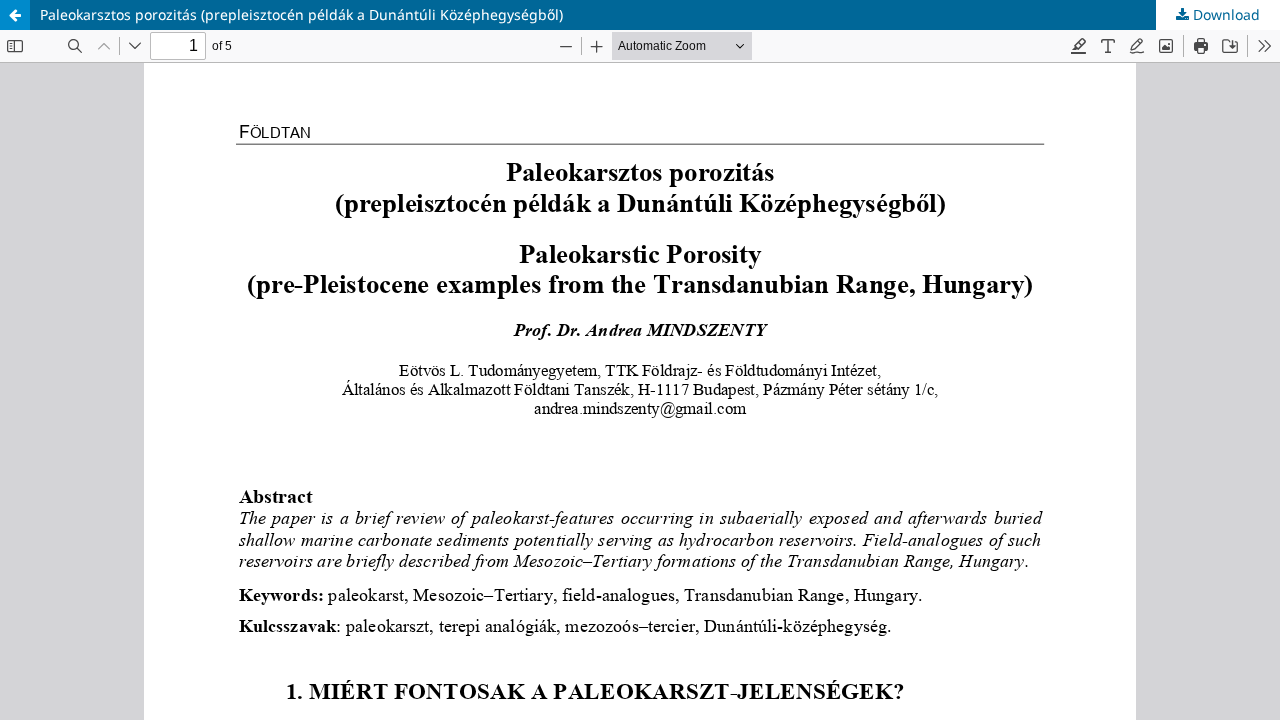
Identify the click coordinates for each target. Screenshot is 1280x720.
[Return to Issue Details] (15, 15)
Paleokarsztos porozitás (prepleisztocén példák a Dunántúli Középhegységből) (301, 14)
